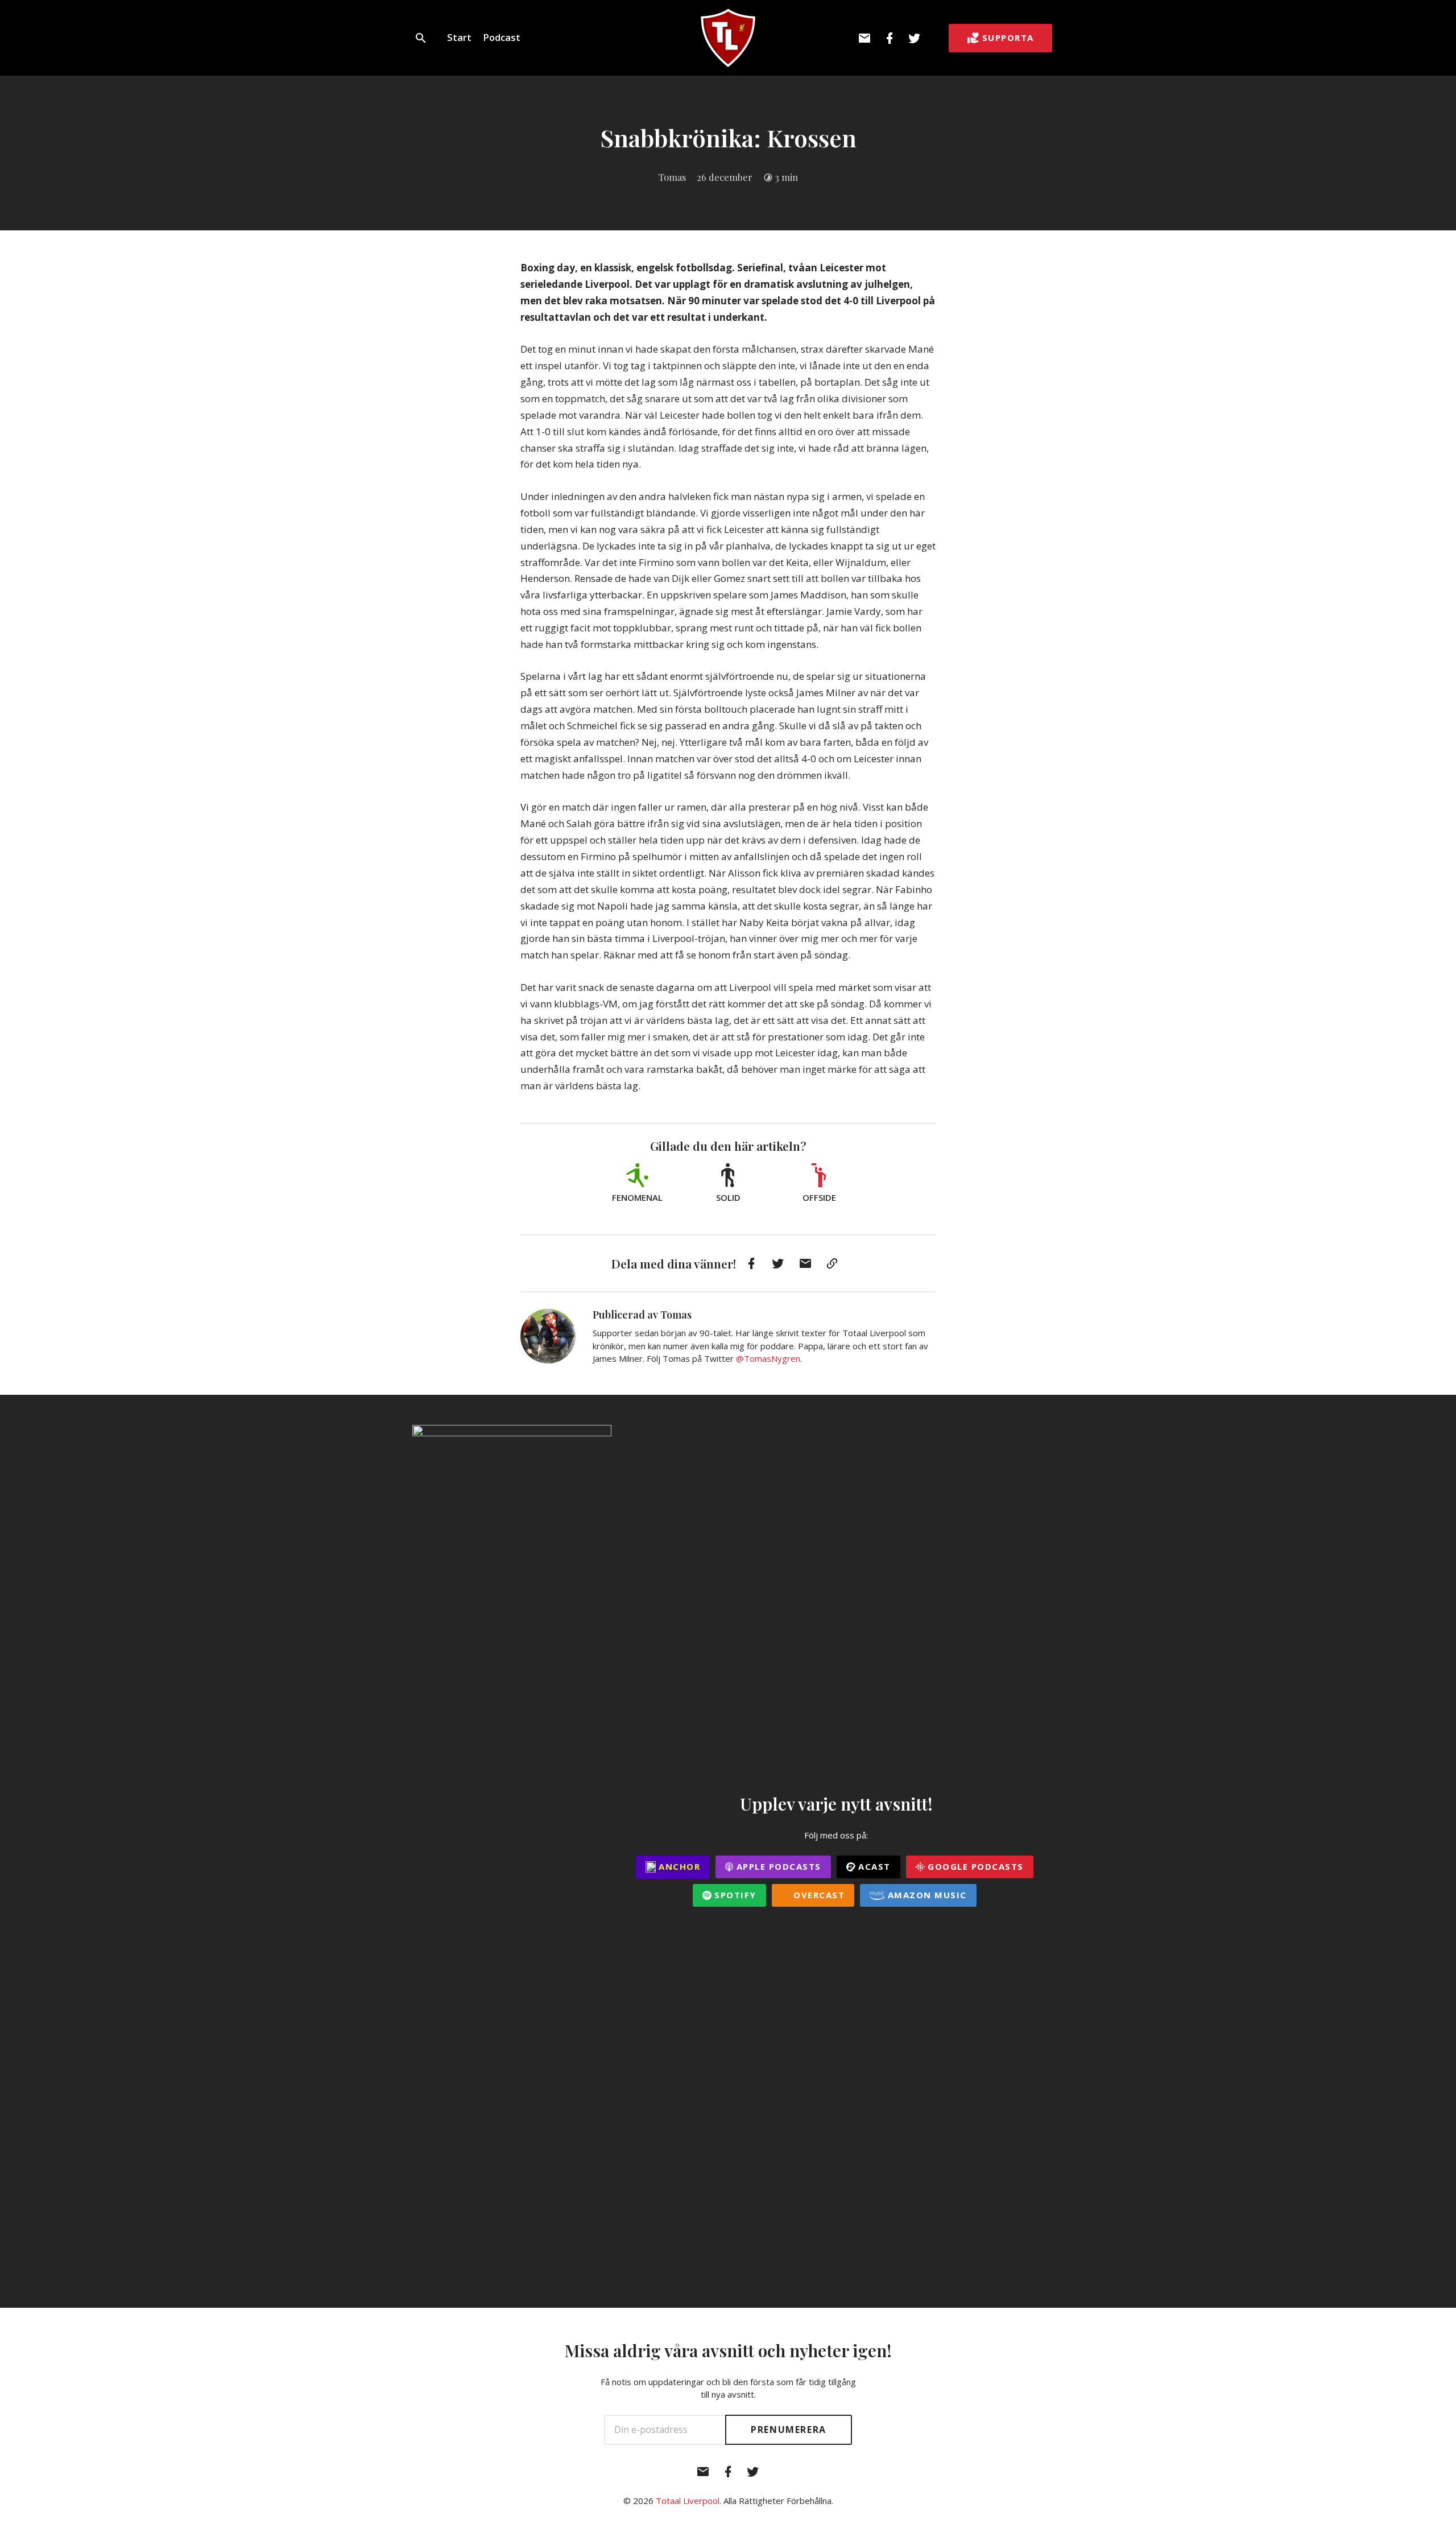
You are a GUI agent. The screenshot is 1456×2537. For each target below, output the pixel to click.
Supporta (1008, 38)
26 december (725, 177)
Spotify (734, 1895)
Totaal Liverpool (688, 2501)
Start (459, 37)
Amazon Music (926, 1895)
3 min (786, 177)
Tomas (672, 177)
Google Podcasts (974, 1866)
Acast (873, 1866)
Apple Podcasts (777, 1866)
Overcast (818, 1895)
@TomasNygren (768, 1358)
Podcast (502, 37)
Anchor (678, 1866)
